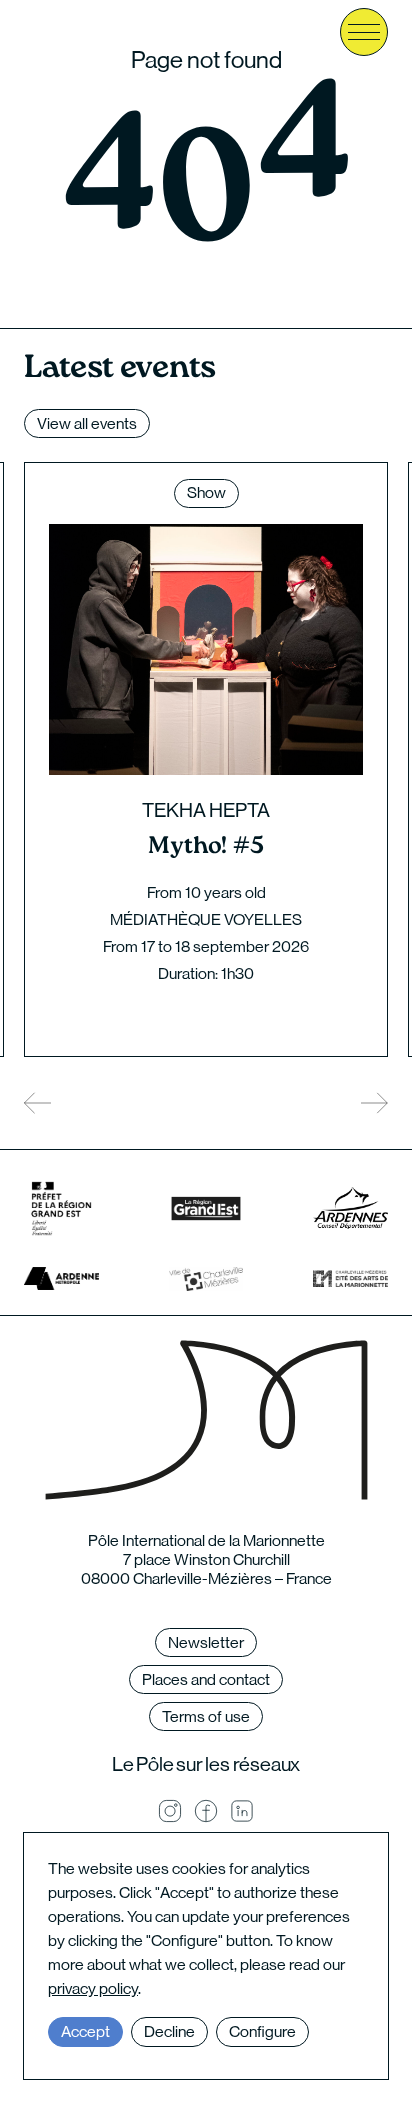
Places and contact (206, 1679)
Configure (262, 2031)
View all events (87, 423)
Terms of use (206, 1716)
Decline (169, 2031)
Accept (85, 2031)
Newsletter (206, 1642)
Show (206, 492)
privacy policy (93, 1988)
